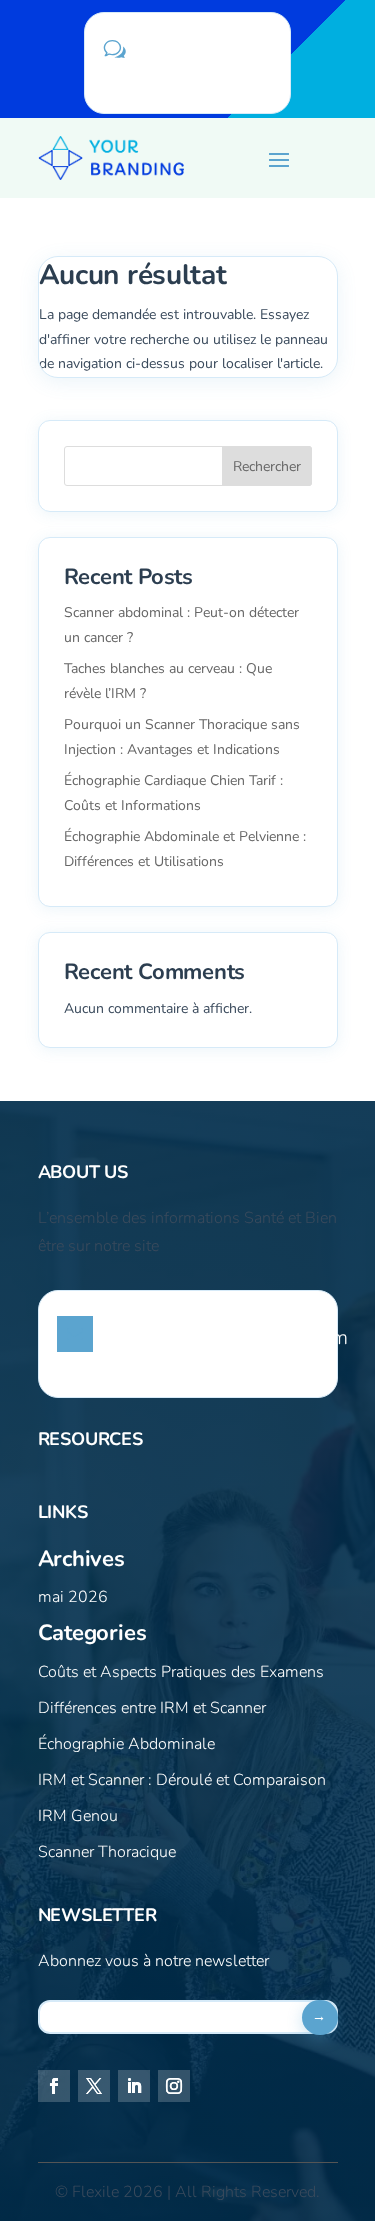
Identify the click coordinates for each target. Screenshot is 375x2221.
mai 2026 (73, 1597)
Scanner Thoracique (107, 1852)
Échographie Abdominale (126, 1744)
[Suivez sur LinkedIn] (134, 2086)
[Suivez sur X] (94, 2086)
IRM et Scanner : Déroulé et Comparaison (182, 1780)
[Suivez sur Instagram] (174, 2086)
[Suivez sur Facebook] (54, 2086)
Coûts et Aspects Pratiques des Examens (181, 1672)
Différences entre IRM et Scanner (152, 1708)
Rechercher (267, 466)
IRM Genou (78, 1816)
